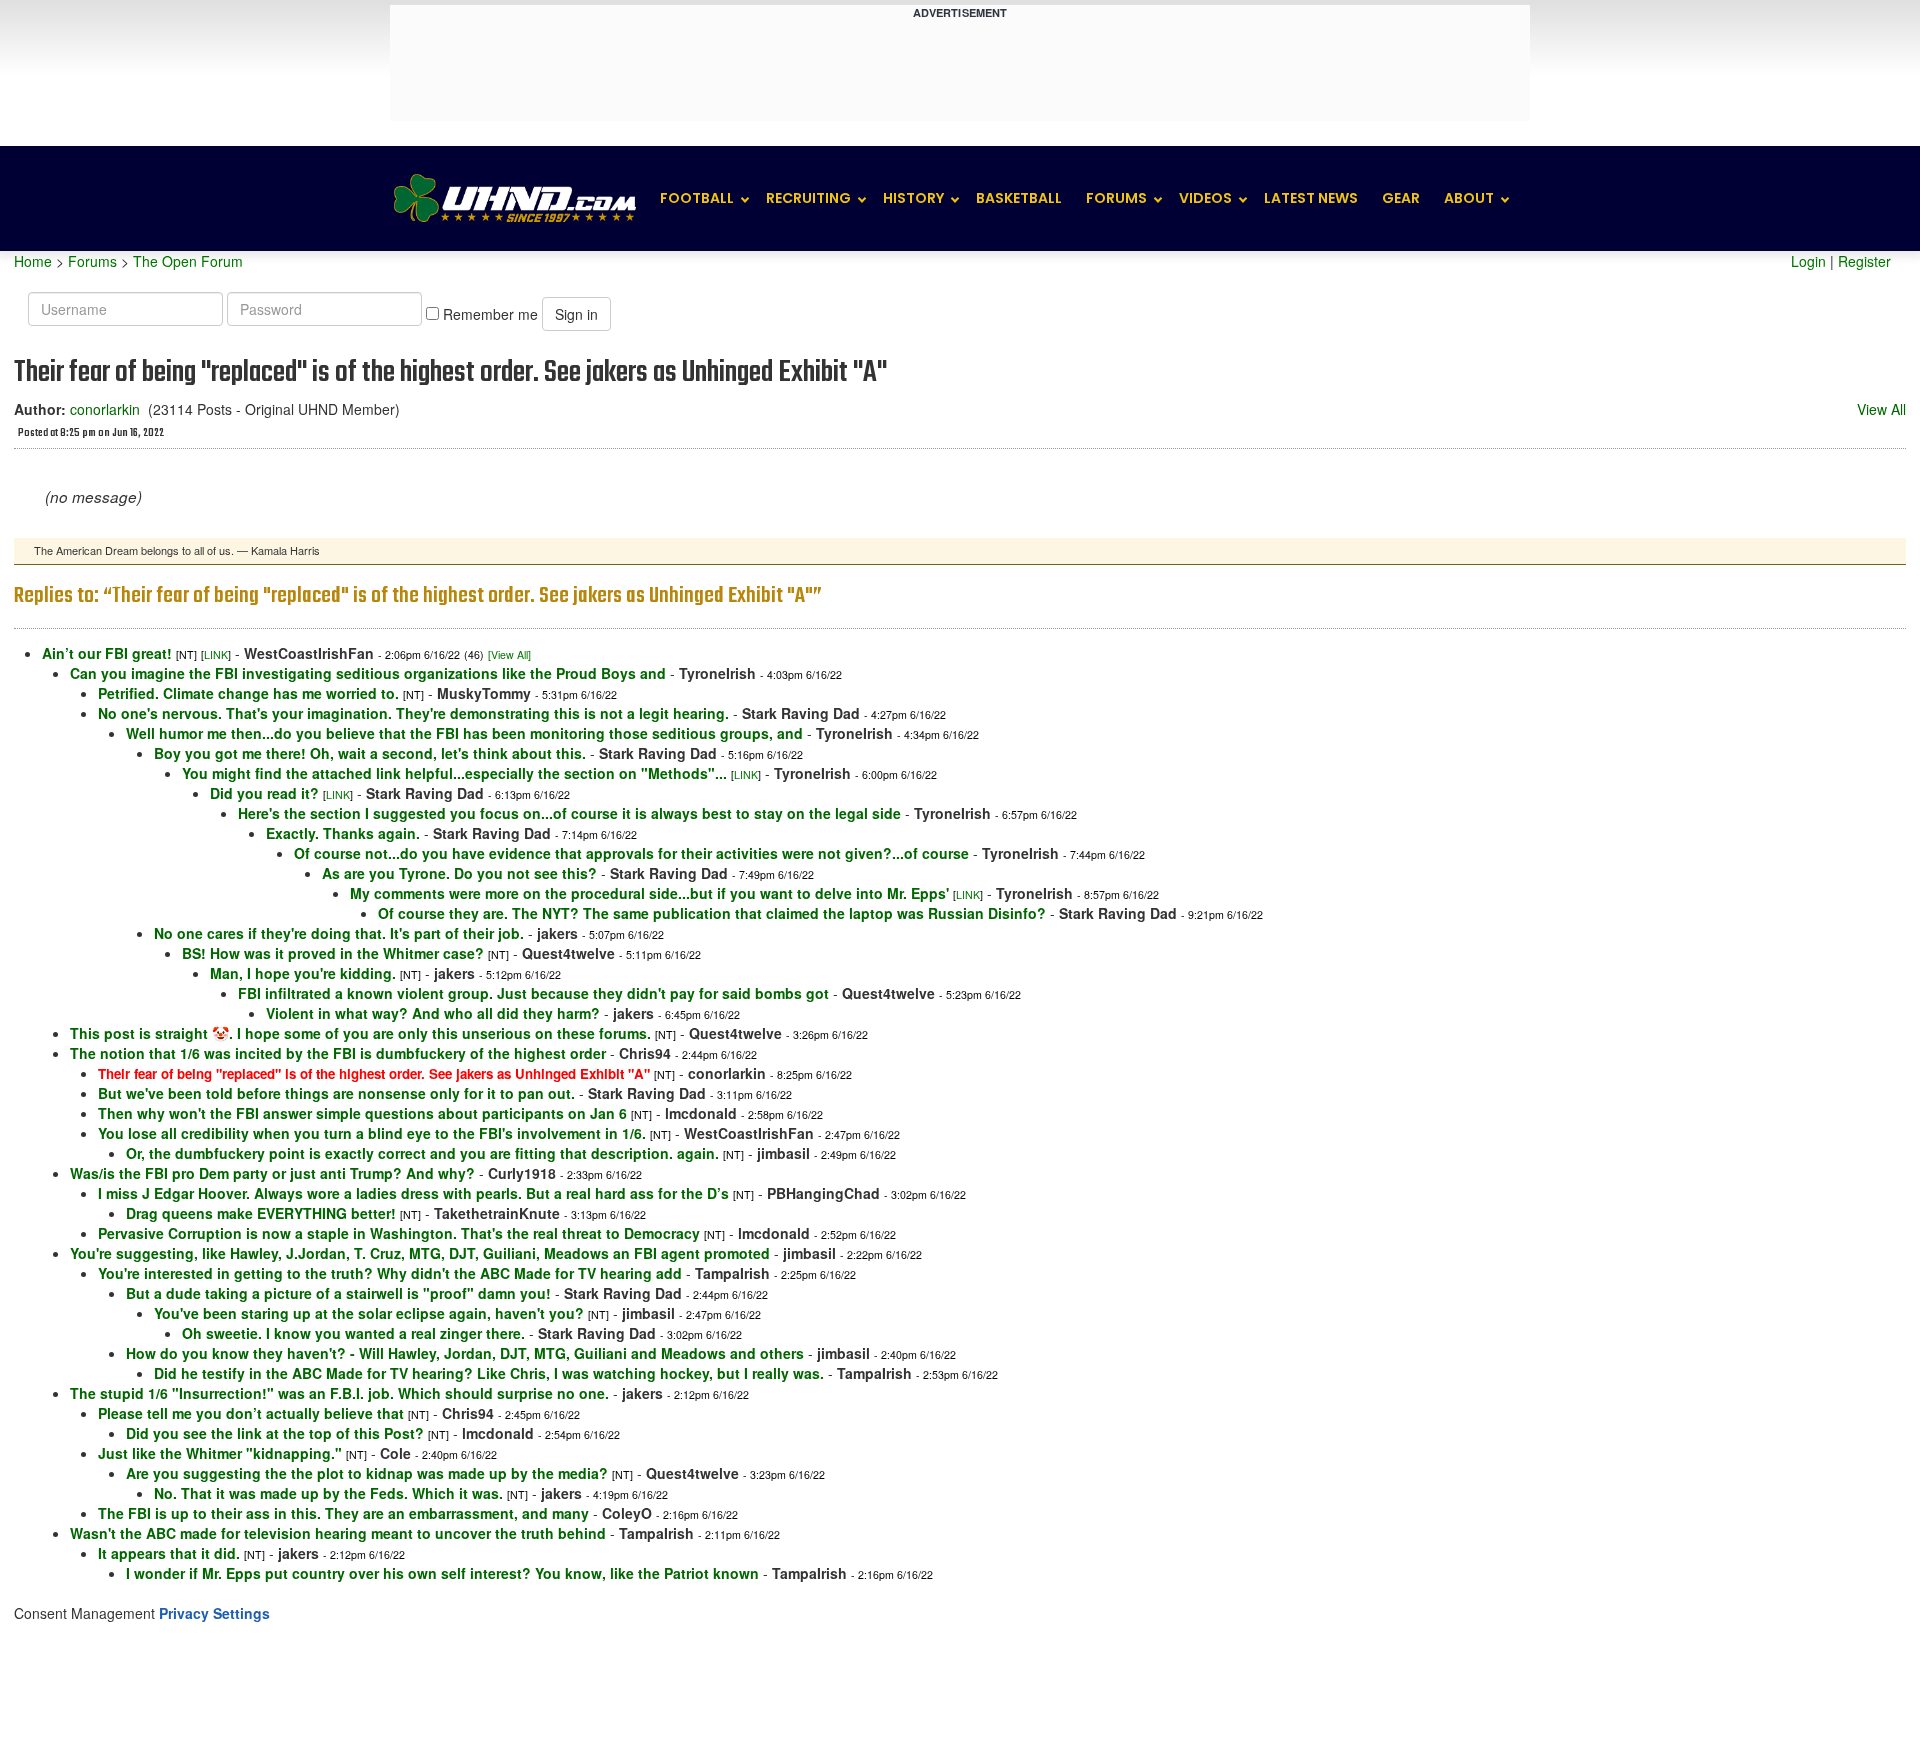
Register (1864, 261)
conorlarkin (105, 409)
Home (33, 261)
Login (1808, 261)
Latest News (1311, 198)
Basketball (1019, 198)
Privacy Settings (214, 1613)
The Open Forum (188, 261)
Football (697, 198)
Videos (1205, 198)
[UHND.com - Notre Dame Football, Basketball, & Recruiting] (514, 198)
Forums (1116, 198)
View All (1881, 409)
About (1469, 198)
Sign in (576, 314)
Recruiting (808, 198)
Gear (1401, 198)
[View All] (509, 654)
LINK (216, 654)
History (913, 198)
